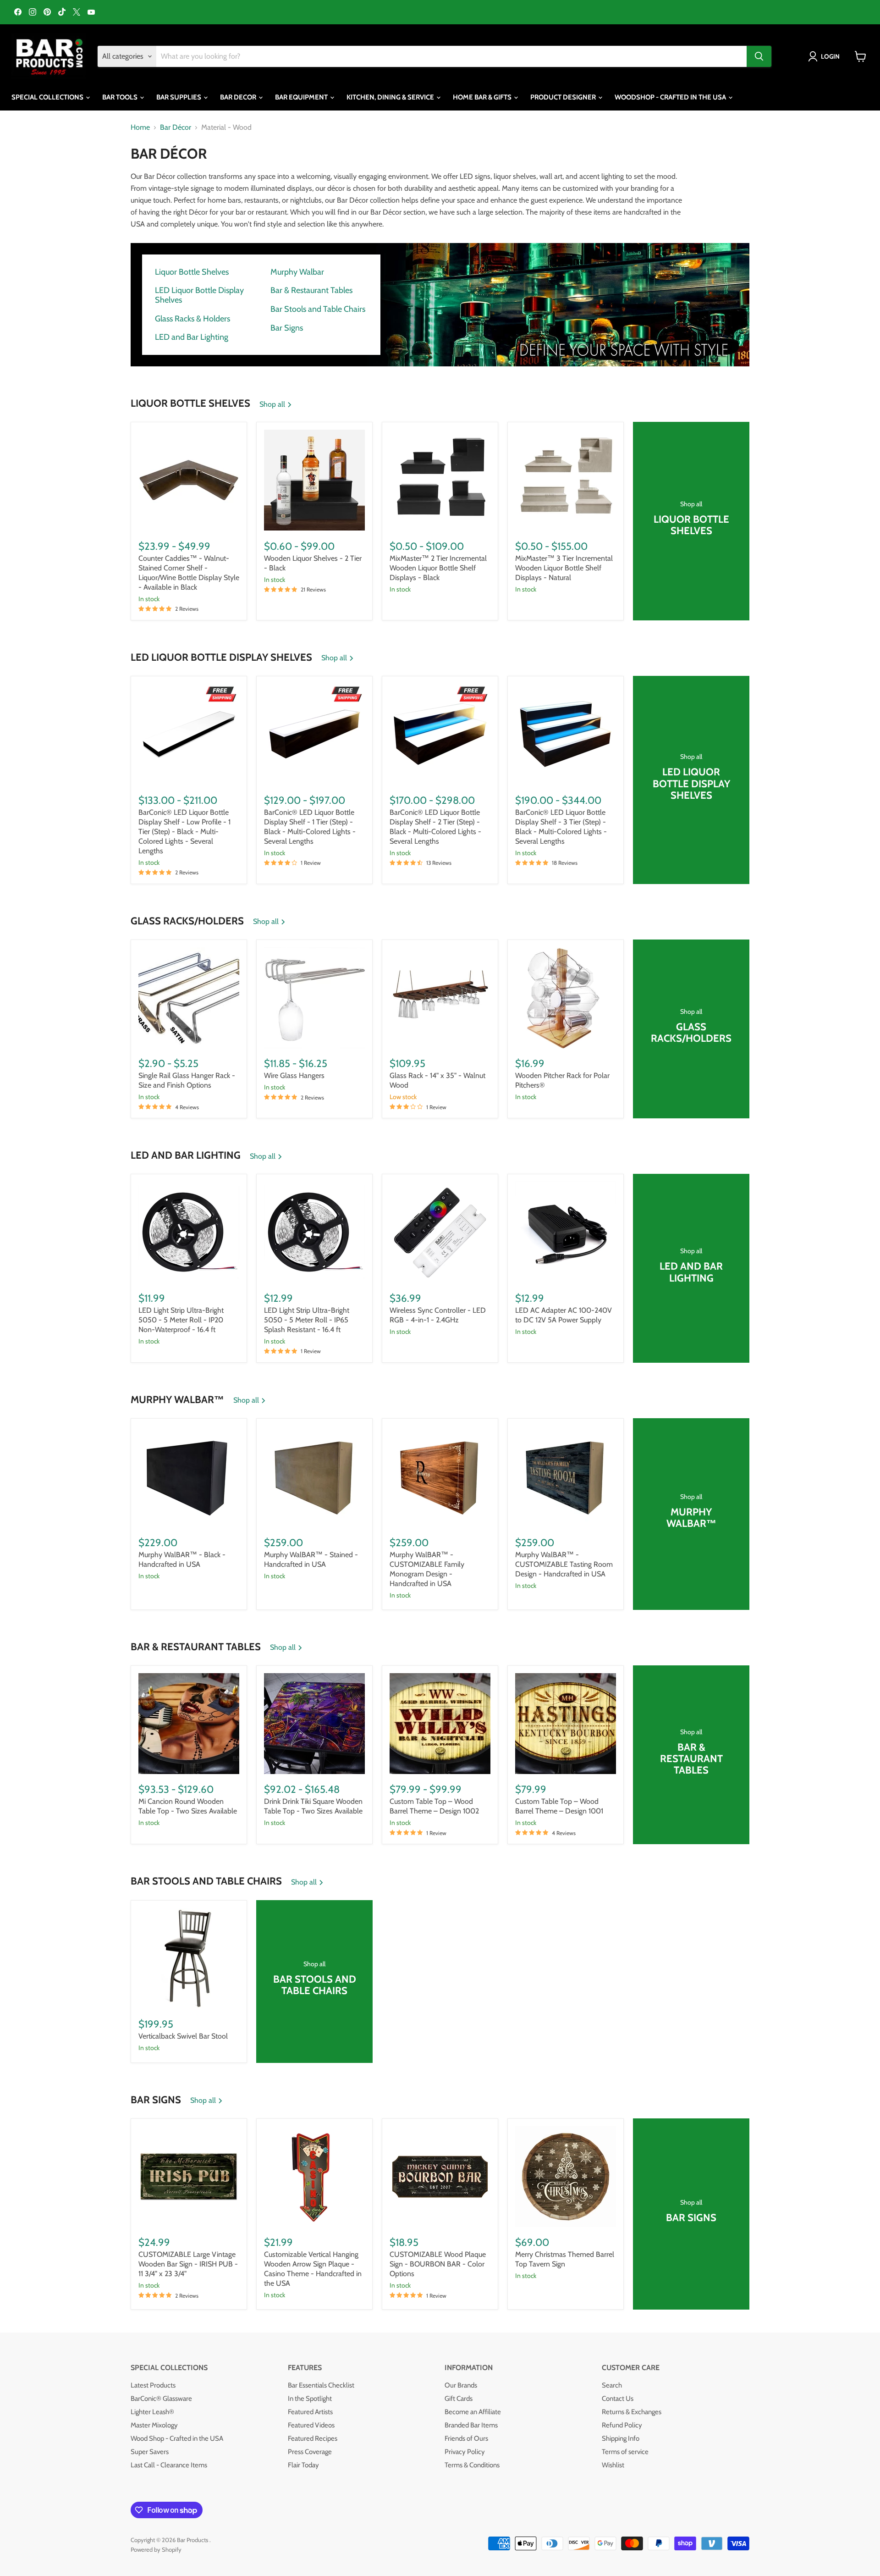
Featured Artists (310, 2412)
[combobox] (451, 56)
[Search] (759, 56)
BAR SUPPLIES (179, 97)
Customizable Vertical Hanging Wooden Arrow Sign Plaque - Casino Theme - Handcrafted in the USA (313, 2269)
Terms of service (625, 2452)
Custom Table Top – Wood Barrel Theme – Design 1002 (434, 1806)
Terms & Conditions (472, 2465)
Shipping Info (621, 2438)
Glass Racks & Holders (192, 319)
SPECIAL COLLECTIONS (48, 97)
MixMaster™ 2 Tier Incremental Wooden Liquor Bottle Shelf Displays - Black (438, 568)
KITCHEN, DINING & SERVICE (391, 97)
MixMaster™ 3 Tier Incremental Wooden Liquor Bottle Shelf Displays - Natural (564, 568)
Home (140, 127)
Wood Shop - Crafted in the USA (177, 2438)
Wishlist (613, 2465)
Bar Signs (287, 328)
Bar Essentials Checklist (321, 2385)
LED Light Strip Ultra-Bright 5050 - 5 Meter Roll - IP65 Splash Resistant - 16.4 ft (307, 1320)
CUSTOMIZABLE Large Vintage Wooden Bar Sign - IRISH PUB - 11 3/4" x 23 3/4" (188, 2264)
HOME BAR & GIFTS (483, 97)
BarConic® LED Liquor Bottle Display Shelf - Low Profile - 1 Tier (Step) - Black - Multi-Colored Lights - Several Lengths (184, 832)
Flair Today (303, 2465)
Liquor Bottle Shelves (192, 272)
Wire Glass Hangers (294, 1075)
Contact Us (618, 2399)
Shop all (273, 404)
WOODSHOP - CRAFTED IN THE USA (671, 97)
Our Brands (461, 2385)
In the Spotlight (310, 2399)
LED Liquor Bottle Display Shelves (199, 295)
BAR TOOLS (121, 97)
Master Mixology (154, 2425)
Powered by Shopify (156, 2549)
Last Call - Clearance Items (169, 2465)
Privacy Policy (465, 2452)
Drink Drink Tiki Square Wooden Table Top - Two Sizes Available (313, 1806)
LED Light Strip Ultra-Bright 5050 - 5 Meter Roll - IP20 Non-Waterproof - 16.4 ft (181, 1320)
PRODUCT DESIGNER (564, 97)
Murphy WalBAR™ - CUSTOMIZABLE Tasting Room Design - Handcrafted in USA (564, 1564)
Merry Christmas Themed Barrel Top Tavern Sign (565, 2259)
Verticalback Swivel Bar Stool (183, 2036)
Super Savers (150, 2452)
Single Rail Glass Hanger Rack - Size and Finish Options (187, 1080)
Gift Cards (459, 2399)
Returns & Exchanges (632, 2412)
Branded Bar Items (471, 2425)
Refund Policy (622, 2425)
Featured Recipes (313, 2438)
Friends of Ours (466, 2438)
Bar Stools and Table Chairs (318, 309)
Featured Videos (311, 2425)
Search (612, 2385)
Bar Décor (176, 127)
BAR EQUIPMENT (302, 97)
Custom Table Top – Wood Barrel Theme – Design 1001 (559, 1806)
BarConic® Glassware (161, 2399)
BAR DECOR (239, 97)
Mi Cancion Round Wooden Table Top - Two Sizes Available (188, 1806)
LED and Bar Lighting (192, 337)
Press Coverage (310, 2452)
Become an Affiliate (473, 2412)
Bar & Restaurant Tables (311, 290)
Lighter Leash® (152, 2412)
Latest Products (153, 2385)
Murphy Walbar (297, 272)
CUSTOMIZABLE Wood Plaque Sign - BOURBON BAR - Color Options (438, 2264)
